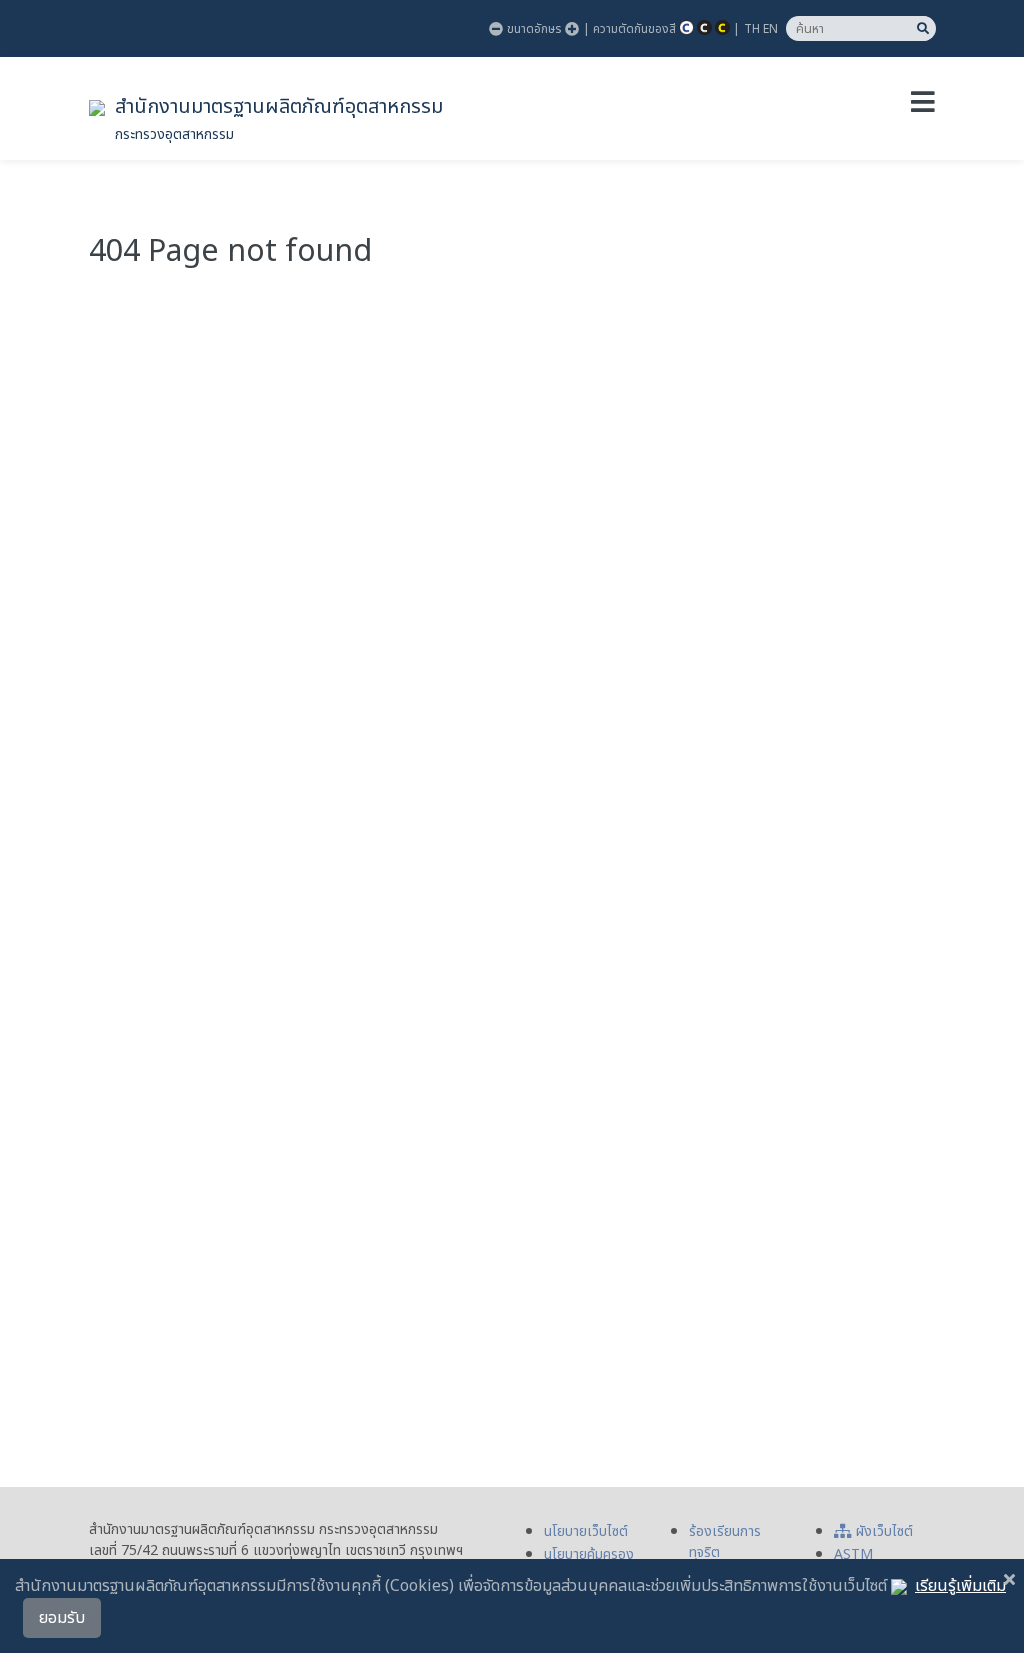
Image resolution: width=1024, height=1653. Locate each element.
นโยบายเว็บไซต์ (586, 1531)
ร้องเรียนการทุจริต (725, 1542)
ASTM (853, 1554)
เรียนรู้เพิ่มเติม (960, 1586)
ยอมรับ (62, 1618)
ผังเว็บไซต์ (884, 1531)
